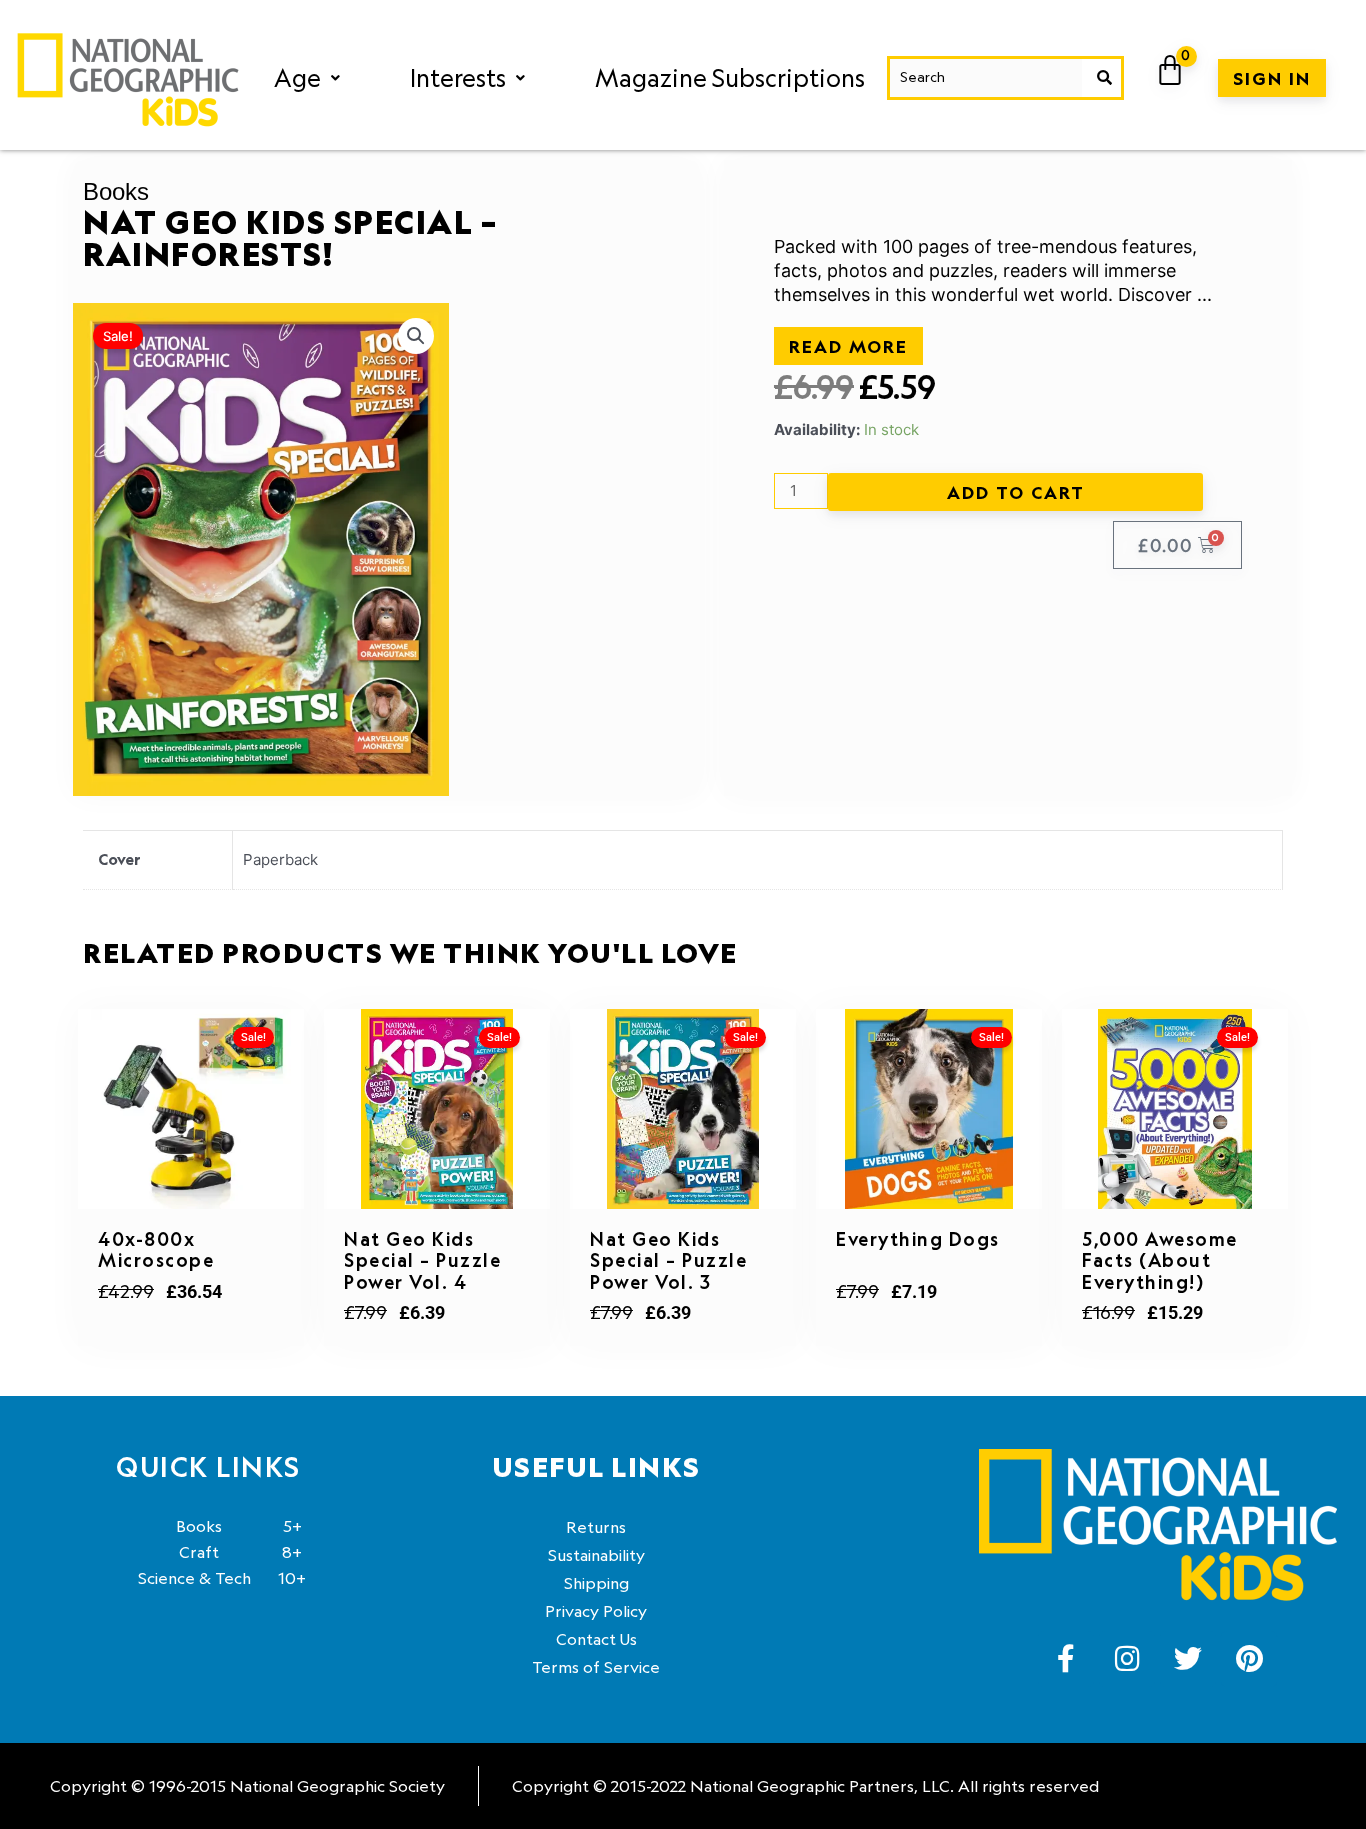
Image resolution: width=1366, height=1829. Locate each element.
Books (116, 191)
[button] (307, 78)
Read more (848, 346)
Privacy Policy (596, 1611)
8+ (241, 1552)
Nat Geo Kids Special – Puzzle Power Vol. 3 (668, 1260)
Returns (596, 1527)
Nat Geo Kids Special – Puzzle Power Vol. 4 (422, 1260)
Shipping (596, 1583)
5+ (239, 1526)
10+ (222, 1578)
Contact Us (596, 1639)
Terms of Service (596, 1667)
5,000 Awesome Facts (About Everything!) (1160, 1260)
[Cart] (1171, 71)
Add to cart (1016, 492)
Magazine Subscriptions (730, 77)
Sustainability (596, 1555)
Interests (458, 77)
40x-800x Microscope (156, 1250)
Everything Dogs (918, 1239)
